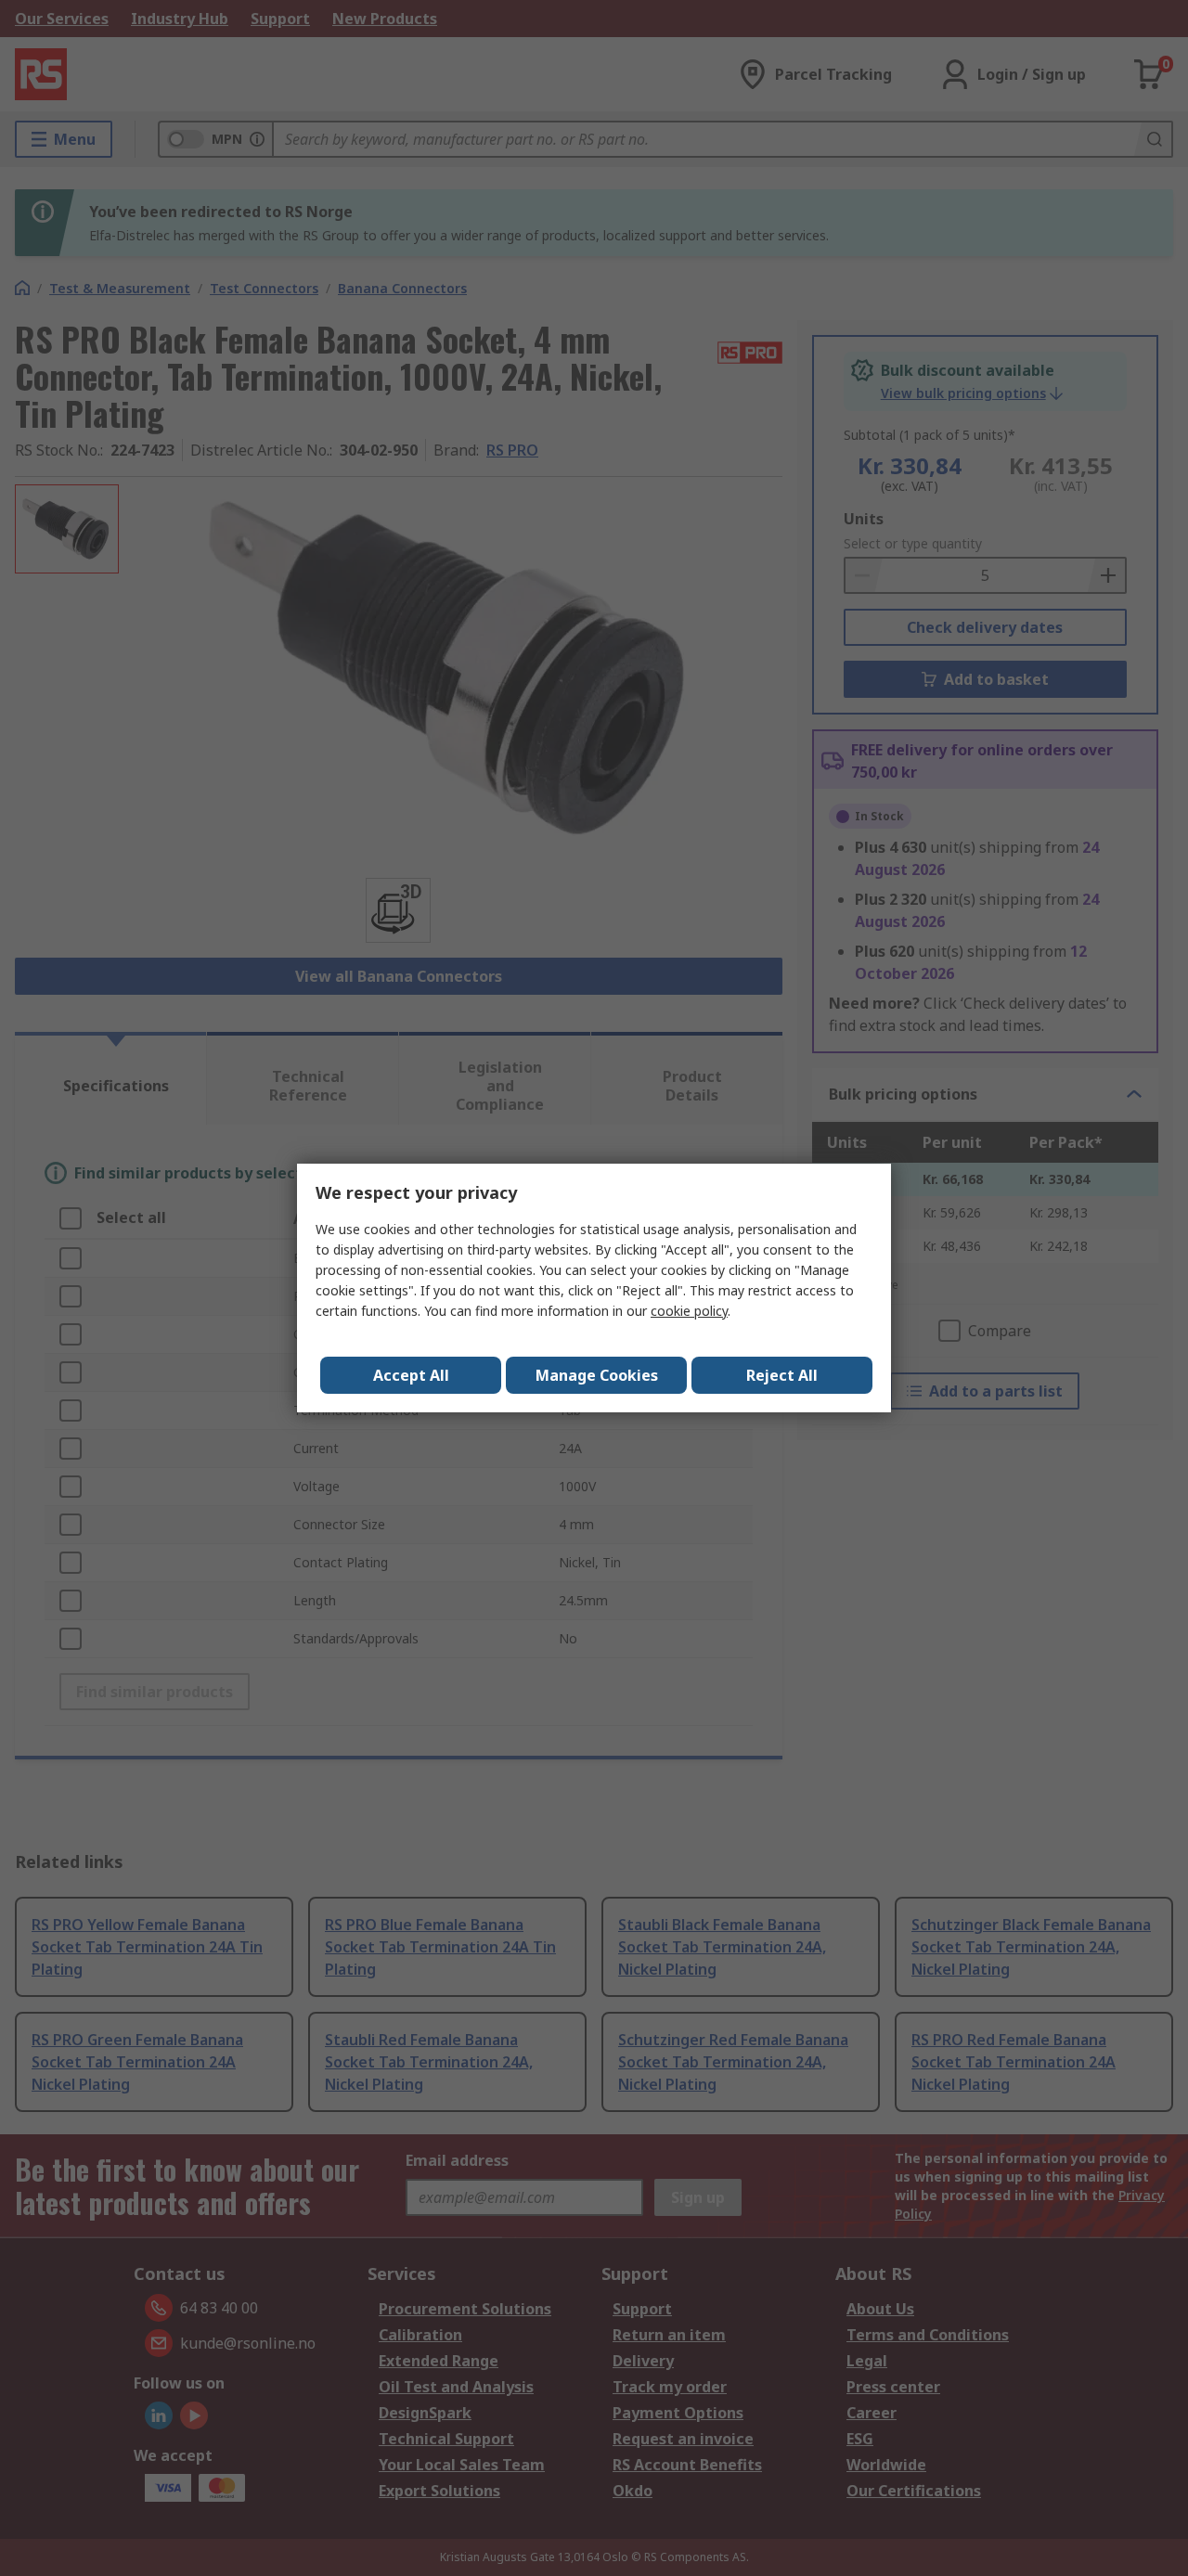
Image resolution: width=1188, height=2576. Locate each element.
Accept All (411, 1375)
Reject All (782, 1375)
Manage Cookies (597, 1375)
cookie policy (689, 1311)
